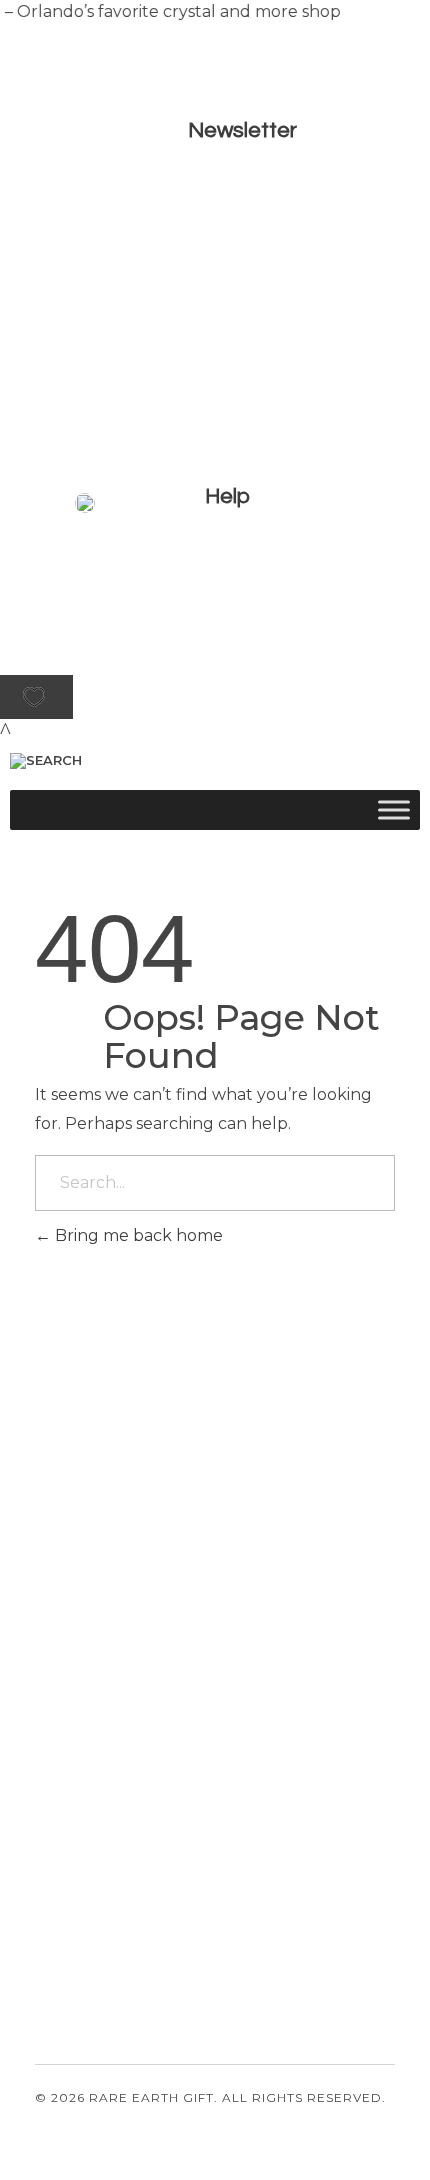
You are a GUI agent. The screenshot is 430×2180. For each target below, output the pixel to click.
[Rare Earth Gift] (175, 626)
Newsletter (242, 130)
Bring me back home (137, 1235)
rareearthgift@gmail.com (124, 1790)
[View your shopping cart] (5, 730)
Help (227, 496)
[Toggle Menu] (394, 809)
